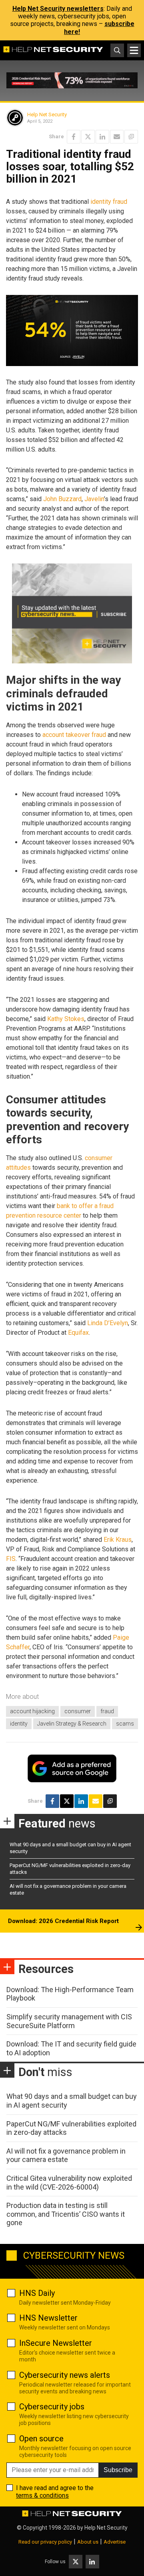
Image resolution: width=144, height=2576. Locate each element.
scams (125, 1724)
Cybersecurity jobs (52, 2407)
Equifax (78, 1333)
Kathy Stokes (66, 1019)
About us (88, 2542)
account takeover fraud (74, 735)
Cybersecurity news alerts (65, 2375)
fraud (107, 1711)
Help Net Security (47, 114)
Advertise (115, 2542)
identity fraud (109, 202)
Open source (41, 2439)
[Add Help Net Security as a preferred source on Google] (131, 137)
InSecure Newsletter (56, 2343)
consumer (78, 1711)
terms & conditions (42, 2495)
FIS (11, 1559)
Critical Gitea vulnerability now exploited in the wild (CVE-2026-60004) (69, 2183)
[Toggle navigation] (134, 50)
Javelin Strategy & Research (72, 1724)
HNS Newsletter (48, 2318)
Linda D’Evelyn (108, 1323)
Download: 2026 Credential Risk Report (63, 1921)
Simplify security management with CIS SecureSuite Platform (69, 2021)
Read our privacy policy (45, 2542)
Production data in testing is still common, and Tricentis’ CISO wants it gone (66, 2214)
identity (19, 1724)
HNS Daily (37, 2293)
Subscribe (118, 2470)
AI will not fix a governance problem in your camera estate (66, 2155)
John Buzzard (62, 499)
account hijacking (32, 1711)
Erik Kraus (118, 1540)
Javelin (94, 499)
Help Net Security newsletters (58, 9)
